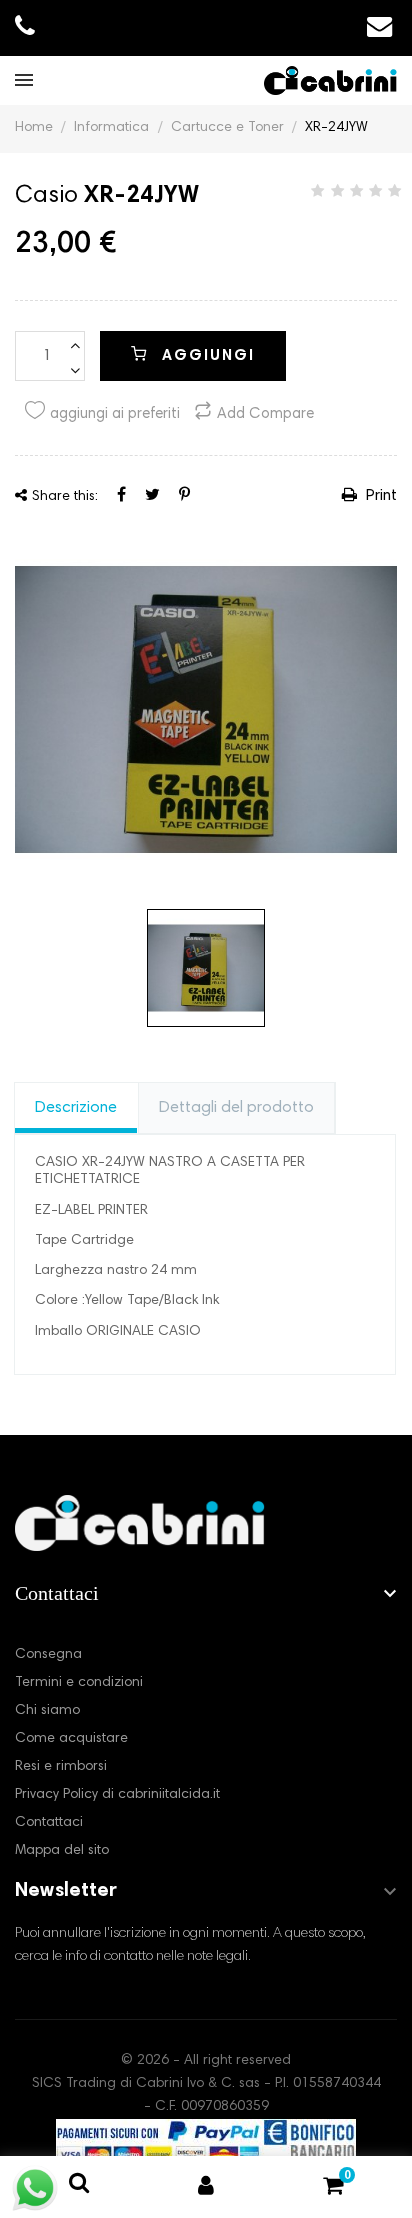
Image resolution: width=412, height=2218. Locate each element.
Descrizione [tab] (76, 1108)
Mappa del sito (62, 1851)
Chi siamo (47, 1711)
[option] (206, 709)
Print (379, 496)
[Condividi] (121, 496)
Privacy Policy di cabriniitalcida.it (117, 1795)
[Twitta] (152, 496)
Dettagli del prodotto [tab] (236, 1108)
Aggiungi (205, 356)
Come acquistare (71, 1739)
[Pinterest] (184, 496)
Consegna (48, 1655)
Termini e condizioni (79, 1683)
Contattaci (49, 1823)
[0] (333, 2190)
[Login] (206, 2187)
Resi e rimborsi (61, 1767)
